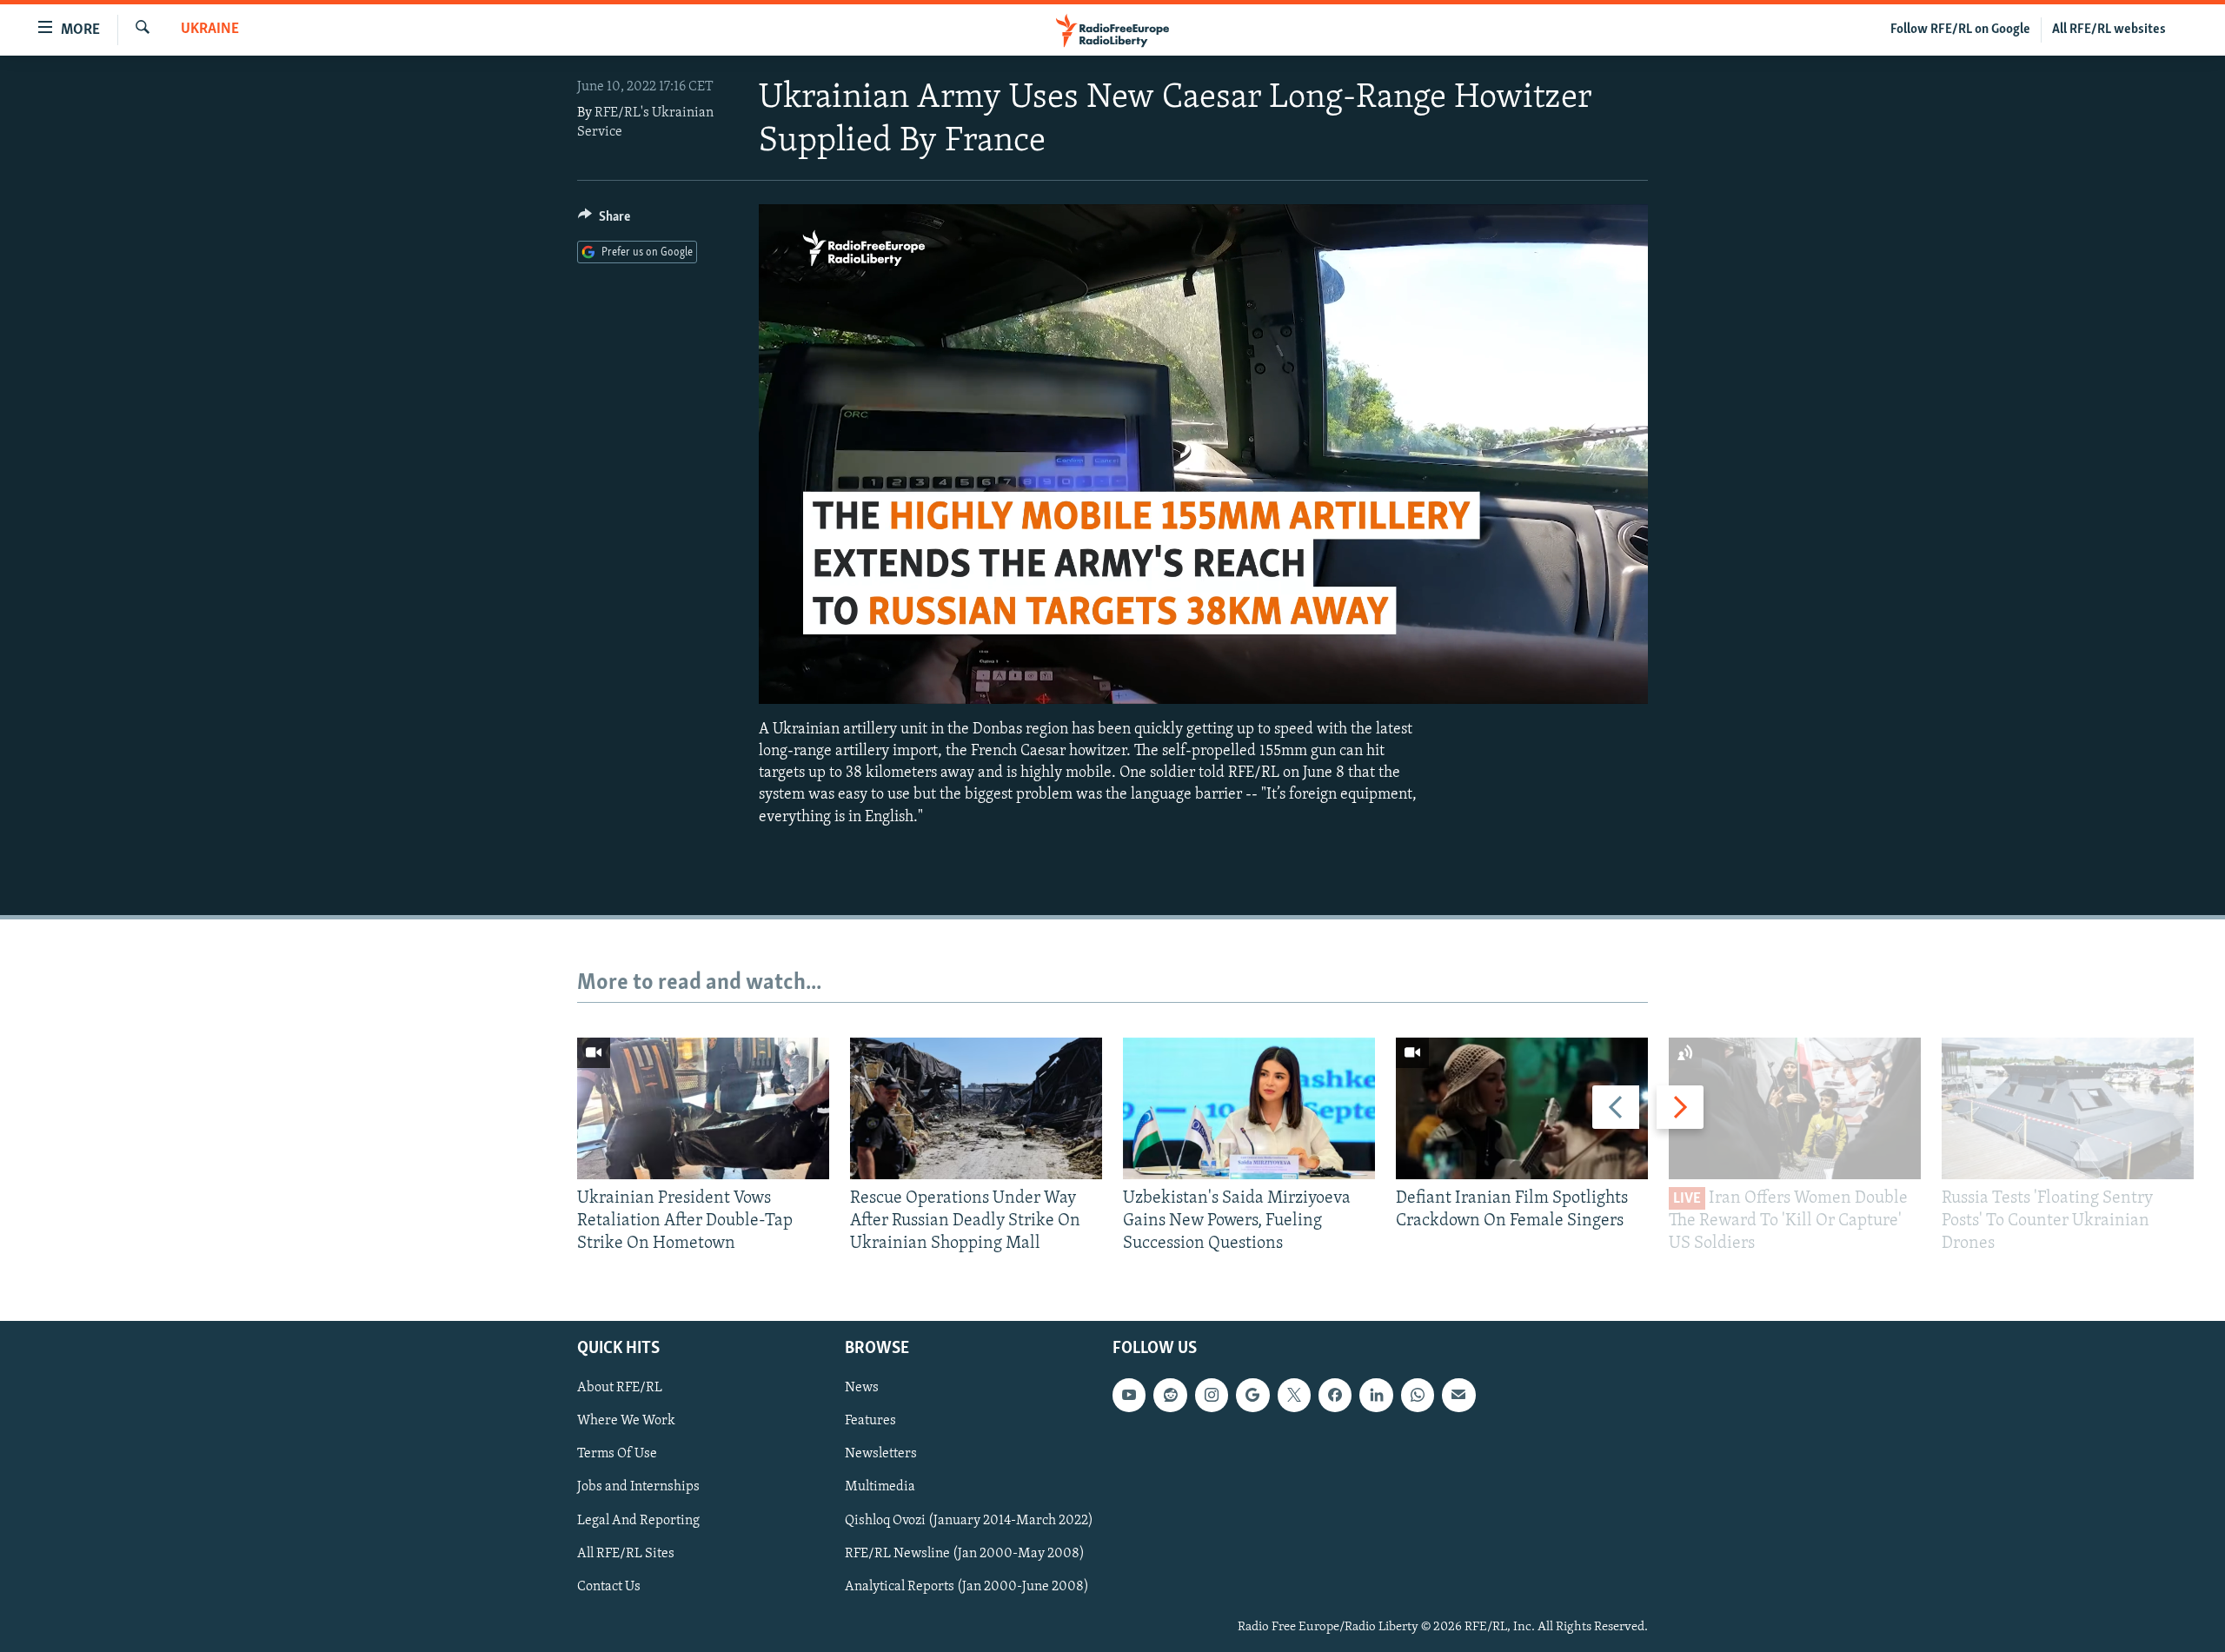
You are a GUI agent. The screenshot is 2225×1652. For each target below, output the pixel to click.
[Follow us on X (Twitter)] (1294, 1395)
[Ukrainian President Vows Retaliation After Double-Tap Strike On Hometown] (703, 1108)
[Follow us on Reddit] (1170, 1395)
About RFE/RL (620, 1388)
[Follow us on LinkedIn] (1376, 1395)
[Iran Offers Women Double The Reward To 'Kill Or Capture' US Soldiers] (1795, 1108)
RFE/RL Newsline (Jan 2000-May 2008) (965, 1553)
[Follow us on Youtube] (1129, 1395)
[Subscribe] (1458, 1395)
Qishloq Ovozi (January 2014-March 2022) (969, 1520)
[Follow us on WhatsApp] (1418, 1395)
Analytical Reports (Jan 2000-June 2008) (967, 1586)
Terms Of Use (617, 1454)
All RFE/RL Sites (626, 1553)
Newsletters (881, 1454)
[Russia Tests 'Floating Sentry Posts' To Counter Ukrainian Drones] (2068, 1108)
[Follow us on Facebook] (1335, 1395)
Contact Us (609, 1586)
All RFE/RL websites (2109, 30)
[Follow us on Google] (1252, 1395)
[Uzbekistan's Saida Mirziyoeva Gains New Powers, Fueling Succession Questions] (1249, 1108)
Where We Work (626, 1421)
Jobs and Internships (638, 1487)
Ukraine (210, 30)
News (862, 1388)
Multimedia (880, 1487)
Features (870, 1421)
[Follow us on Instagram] (1212, 1395)
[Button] (604, 221)
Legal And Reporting (638, 1520)
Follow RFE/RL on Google (1960, 30)
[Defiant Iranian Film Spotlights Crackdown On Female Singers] (1522, 1108)
